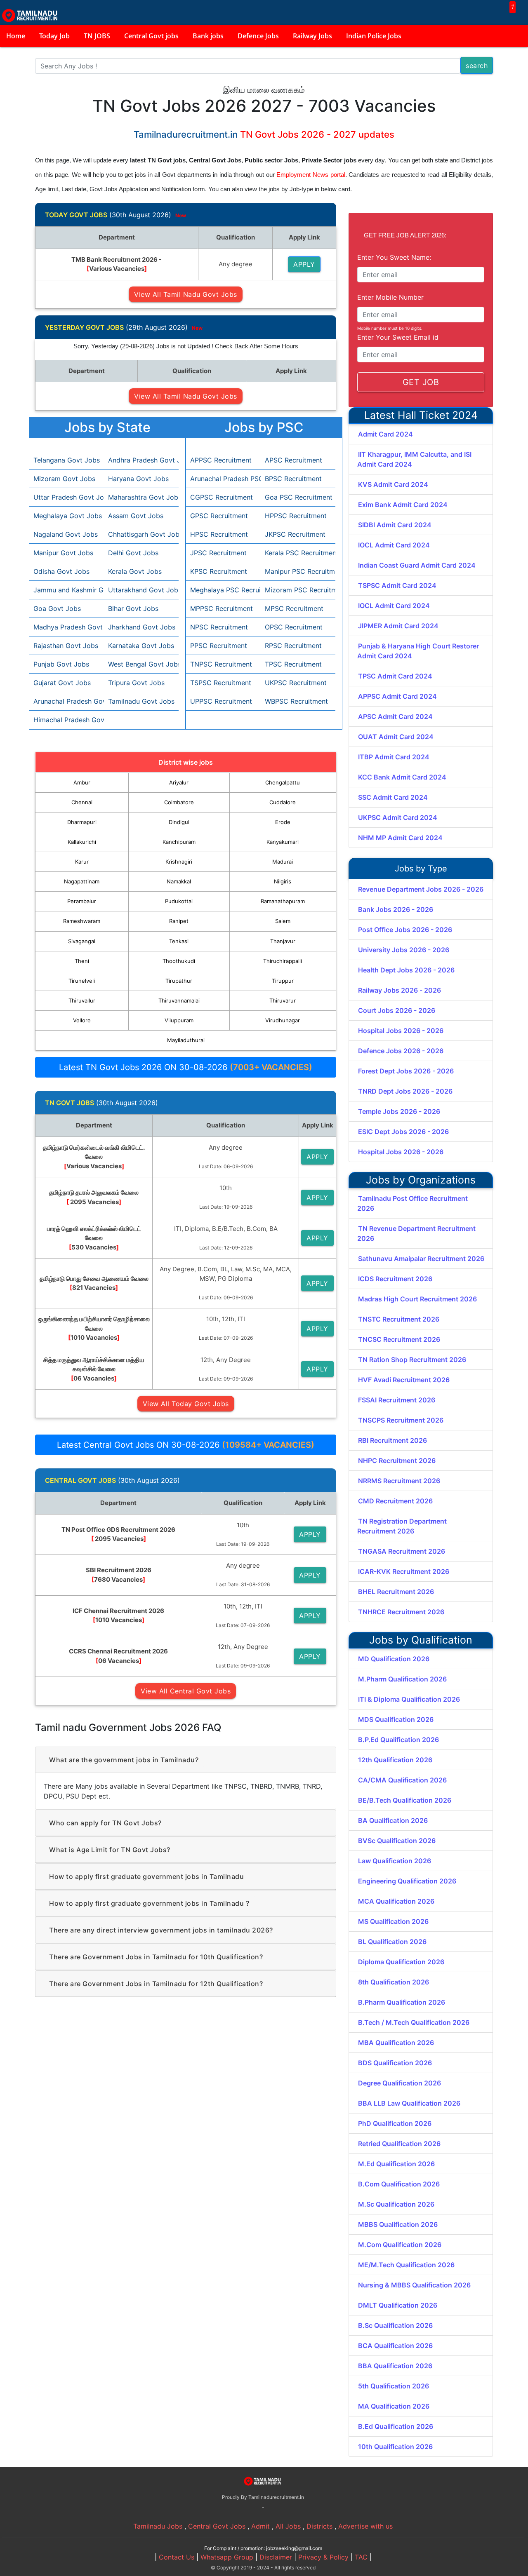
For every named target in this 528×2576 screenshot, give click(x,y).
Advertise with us (365, 2526)
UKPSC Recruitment (296, 683)
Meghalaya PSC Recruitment (223, 590)
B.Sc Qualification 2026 (395, 2325)
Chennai (82, 802)
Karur (82, 862)
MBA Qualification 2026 (396, 2043)
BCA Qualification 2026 (395, 2346)
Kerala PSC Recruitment (298, 553)
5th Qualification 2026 (394, 2386)
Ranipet (179, 921)
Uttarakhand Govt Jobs (141, 590)
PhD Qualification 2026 (395, 2123)
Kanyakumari (283, 842)
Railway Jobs (312, 36)
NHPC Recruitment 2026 (397, 1461)
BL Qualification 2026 (392, 1942)
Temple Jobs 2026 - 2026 (399, 1111)
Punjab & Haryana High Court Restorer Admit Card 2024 (418, 651)
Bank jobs (208, 36)
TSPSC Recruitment (221, 683)
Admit (260, 2526)
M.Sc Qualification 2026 (396, 2204)
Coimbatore (179, 802)
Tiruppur (283, 981)
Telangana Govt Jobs (67, 460)
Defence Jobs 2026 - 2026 (401, 1051)
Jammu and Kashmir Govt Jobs (67, 590)
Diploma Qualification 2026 (401, 1962)
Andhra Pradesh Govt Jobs (141, 460)
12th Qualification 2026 (395, 1760)
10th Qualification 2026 (395, 2447)
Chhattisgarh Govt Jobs (141, 534)
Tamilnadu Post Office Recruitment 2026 (412, 1203)
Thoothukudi (179, 961)
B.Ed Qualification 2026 (396, 2426)
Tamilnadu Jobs (158, 2526)
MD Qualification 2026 (394, 1659)
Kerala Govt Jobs (135, 571)
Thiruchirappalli (283, 961)
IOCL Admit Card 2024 (394, 545)
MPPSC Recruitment (222, 608)
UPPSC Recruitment (221, 701)
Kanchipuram (179, 842)
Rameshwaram (82, 921)
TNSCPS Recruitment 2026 (401, 1420)
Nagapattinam (82, 881)
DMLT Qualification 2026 (398, 2305)
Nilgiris (283, 881)
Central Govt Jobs (217, 2526)
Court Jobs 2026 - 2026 (397, 1010)
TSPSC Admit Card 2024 (397, 585)
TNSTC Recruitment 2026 (399, 1319)
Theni (82, 961)
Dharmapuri (82, 822)
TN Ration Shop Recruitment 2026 (412, 1360)
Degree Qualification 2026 (400, 2083)
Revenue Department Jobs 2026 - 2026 (421, 889)
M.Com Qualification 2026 (400, 2245)
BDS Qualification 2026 (395, 2063)
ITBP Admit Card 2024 (394, 757)
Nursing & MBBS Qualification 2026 (414, 2285)
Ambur (82, 782)
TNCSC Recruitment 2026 (399, 1339)
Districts (319, 2526)
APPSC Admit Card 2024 (397, 696)
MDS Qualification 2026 (396, 1719)
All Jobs (288, 2526)
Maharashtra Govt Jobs (141, 497)
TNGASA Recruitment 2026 (402, 1551)
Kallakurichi (82, 842)
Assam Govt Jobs (136, 516)
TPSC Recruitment (293, 664)
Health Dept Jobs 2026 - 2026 (406, 970)
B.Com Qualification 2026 (399, 2184)
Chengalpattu (283, 782)
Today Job (54, 36)
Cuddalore (283, 802)
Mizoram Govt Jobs (64, 479)
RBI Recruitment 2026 (392, 1440)
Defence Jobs (258, 36)
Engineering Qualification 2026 (407, 1881)
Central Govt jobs (151, 36)
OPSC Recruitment (294, 627)
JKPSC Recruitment (295, 534)
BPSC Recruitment (293, 479)
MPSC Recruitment (294, 608)
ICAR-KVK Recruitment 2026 (404, 1571)
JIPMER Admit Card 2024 (398, 626)
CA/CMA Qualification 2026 (402, 1780)
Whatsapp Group (227, 2557)
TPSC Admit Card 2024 (395, 676)
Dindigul (179, 822)
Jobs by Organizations (421, 1180)
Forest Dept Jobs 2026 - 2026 (406, 1071)
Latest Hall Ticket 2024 (421, 415)
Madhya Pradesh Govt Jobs (67, 627)
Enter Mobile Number (390, 297)
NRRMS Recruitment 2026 (399, 1481)
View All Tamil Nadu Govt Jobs (186, 294)
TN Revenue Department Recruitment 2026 (416, 1233)
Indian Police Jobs (374, 36)
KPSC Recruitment (219, 571)
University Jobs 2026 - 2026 (404, 950)
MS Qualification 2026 (393, 1921)
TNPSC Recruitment (221, 664)
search (477, 66)
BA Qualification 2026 (393, 1820)
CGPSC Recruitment (222, 497)
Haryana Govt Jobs (138, 479)
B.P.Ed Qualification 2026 (398, 1740)
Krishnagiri (179, 862)
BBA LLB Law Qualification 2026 (409, 2103)
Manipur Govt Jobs (63, 553)
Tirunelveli (82, 981)
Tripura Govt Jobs (136, 683)
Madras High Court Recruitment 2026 (417, 1299)
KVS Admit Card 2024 (393, 484)
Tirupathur (179, 981)
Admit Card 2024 (385, 434)
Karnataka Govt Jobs (141, 646)
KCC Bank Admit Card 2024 (402, 777)
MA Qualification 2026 (394, 2406)
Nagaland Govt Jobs (66, 534)
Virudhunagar (283, 1020)
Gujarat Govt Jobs (62, 683)
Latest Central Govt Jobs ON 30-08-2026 (186, 1445)
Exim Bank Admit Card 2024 (403, 505)
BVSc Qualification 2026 (397, 1841)
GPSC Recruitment (219, 516)
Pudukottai (179, 901)
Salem (283, 921)
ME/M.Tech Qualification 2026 (406, 2265)
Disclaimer (276, 2557)
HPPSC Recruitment (296, 516)
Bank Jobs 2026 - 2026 (396, 909)
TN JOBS (97, 36)
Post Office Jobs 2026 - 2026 (405, 930)
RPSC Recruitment (293, 646)
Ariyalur (179, 782)
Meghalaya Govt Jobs (67, 516)
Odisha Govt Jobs (61, 571)
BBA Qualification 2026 (395, 2366)
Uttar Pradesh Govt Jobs (67, 497)
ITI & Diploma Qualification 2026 (409, 1699)
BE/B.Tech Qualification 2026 (405, 1800)
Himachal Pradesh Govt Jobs (67, 720)
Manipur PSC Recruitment (298, 571)
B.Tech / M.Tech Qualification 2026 (414, 2022)
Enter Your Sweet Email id (398, 337)
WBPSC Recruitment (296, 701)
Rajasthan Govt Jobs (66, 646)
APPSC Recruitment (221, 460)
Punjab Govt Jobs (61, 664)
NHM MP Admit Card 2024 (400, 838)
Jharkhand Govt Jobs (141, 627)
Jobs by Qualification (421, 1640)
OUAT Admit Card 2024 (396, 737)
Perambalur (82, 901)
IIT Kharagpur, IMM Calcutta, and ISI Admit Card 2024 (414, 459)
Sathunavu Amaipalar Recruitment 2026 (421, 1259)
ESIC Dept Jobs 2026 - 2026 (403, 1132)
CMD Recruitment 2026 (395, 1501)
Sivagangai (82, 941)
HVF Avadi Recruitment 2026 (404, 1380)
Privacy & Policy (323, 2557)
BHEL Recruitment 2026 (396, 1592)
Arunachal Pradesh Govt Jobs (67, 701)
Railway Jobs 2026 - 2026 (400, 990)
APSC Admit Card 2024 (395, 716)
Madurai (283, 862)
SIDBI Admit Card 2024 (395, 525)
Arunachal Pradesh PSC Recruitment (223, 479)
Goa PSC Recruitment (298, 497)
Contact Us (177, 2557)
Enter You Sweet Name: (394, 257)
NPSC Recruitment (219, 627)
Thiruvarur (283, 1000)
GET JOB (421, 382)
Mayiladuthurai (186, 1040)
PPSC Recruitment (219, 646)
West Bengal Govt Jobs (141, 664)
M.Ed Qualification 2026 (396, 2164)
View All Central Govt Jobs (186, 1691)
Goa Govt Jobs (57, 608)
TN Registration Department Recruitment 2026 (402, 1526)
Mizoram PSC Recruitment (298, 590)
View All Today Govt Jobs (186, 1404)
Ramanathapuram (283, 901)
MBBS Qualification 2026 (398, 2224)
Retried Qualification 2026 (399, 2144)
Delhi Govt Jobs (133, 553)
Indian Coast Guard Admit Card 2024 (417, 565)
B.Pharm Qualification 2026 (402, 2002)
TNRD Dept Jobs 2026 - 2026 (405, 1091)
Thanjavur (283, 941)
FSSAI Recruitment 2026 (397, 1400)
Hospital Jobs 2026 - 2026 (401, 1031)
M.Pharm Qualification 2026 (402, 1679)
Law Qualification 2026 (395, 1861)
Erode (283, 822)
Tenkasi (179, 941)
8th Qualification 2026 (394, 1982)
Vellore (82, 1020)
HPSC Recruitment (219, 534)
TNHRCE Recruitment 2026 (401, 1612)
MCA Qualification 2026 (396, 1901)
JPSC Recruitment (218, 553)
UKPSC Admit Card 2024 (398, 817)
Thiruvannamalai (179, 1000)
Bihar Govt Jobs (133, 608)
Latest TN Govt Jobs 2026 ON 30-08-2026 (186, 1067)
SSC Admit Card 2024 (393, 797)
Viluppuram (179, 1020)
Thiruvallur (82, 1000)
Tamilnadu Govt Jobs (141, 701)
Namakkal (179, 881)
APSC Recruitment (293, 460)
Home (16, 36)
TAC (361, 2557)
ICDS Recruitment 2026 (395, 1279)
